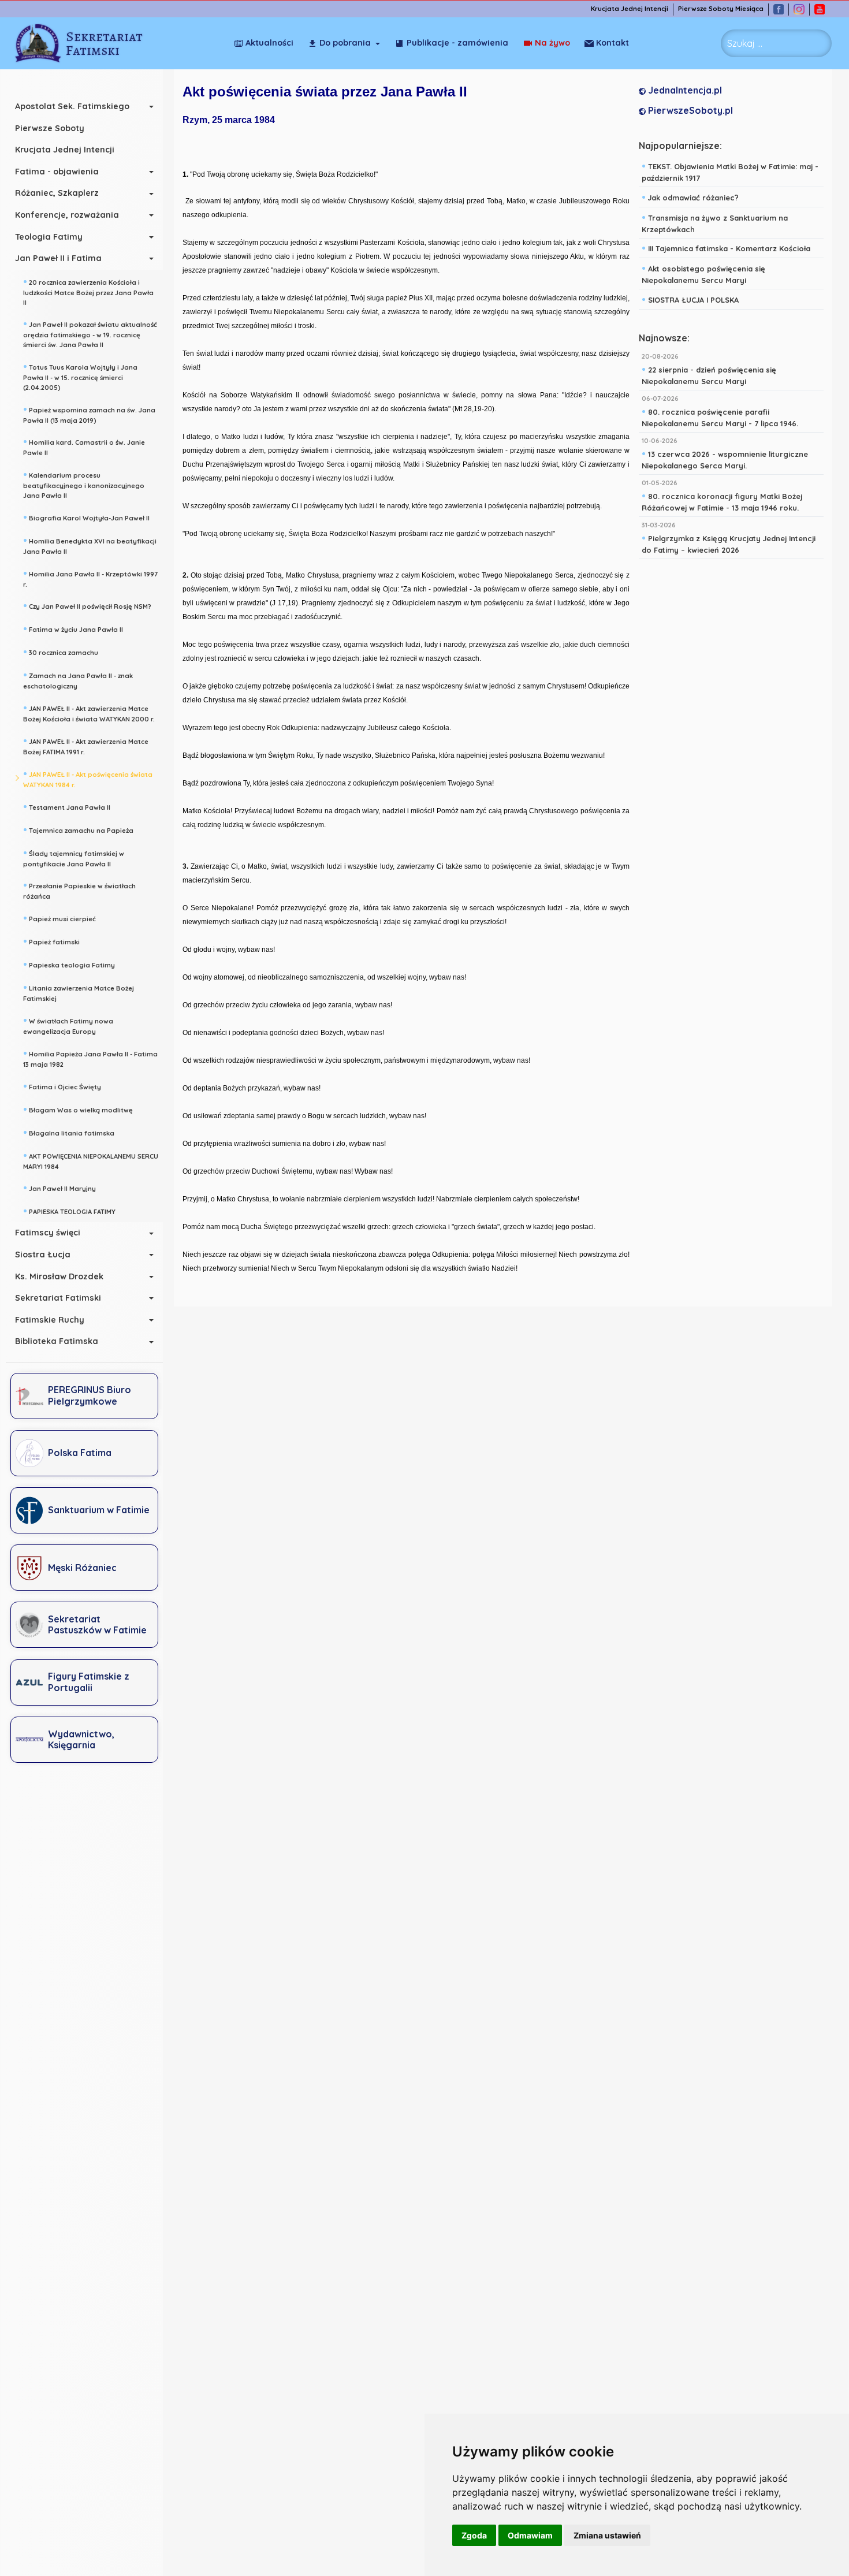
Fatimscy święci (48, 1233)
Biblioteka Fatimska (57, 1341)
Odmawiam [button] (530, 2535)
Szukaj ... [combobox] (745, 43)
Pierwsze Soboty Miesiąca (721, 9)
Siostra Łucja (43, 1255)
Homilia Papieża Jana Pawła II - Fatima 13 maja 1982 (90, 1058)
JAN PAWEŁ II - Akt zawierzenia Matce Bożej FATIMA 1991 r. (86, 745)
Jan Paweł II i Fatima (58, 258)
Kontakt (612, 43)
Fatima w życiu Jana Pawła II (73, 628)
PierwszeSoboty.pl (689, 110)
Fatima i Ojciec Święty (62, 1086)
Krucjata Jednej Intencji (630, 9)
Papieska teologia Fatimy (69, 964)
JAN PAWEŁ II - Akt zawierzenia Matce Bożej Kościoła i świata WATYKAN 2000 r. (89, 712)
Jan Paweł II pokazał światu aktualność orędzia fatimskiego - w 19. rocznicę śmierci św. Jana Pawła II (90, 333)
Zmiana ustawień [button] (607, 2535)
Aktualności (269, 43)
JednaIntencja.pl (684, 90)
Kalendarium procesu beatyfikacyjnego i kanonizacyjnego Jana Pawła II (84, 484)
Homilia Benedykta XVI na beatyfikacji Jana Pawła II (90, 545)
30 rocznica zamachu (61, 652)
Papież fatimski (51, 941)
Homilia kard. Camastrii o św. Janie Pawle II (84, 446)
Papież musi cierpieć (59, 918)
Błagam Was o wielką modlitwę (78, 1109)
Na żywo (552, 43)
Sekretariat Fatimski (58, 1298)
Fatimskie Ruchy (50, 1320)
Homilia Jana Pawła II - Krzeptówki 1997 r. (90, 578)
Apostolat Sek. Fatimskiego (72, 106)
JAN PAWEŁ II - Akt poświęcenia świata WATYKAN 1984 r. (88, 778)
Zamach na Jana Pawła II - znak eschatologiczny (78, 680)
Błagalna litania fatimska (69, 1132)
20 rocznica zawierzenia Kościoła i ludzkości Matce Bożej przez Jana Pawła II (88, 291)
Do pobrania (345, 43)
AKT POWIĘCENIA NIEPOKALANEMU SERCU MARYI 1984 (91, 1160)
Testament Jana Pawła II (67, 806)
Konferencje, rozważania (67, 215)
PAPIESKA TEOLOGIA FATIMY (69, 1211)
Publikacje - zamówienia (457, 43)
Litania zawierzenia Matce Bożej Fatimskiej (79, 992)
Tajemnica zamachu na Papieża (78, 829)
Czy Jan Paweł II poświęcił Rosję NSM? (87, 605)
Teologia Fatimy (49, 237)
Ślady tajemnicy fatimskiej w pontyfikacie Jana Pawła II (74, 857)
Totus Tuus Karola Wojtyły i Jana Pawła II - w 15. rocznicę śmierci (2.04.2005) (80, 376)
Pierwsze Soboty (50, 128)
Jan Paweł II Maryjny (59, 1188)
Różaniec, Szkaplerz (57, 193)
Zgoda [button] (474, 2535)
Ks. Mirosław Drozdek (59, 1276)
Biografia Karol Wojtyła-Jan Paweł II (86, 517)
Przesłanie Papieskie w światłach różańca (79, 890)
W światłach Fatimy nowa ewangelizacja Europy (68, 1025)
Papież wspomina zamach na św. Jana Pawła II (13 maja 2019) (89, 414)
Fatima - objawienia (57, 172)
